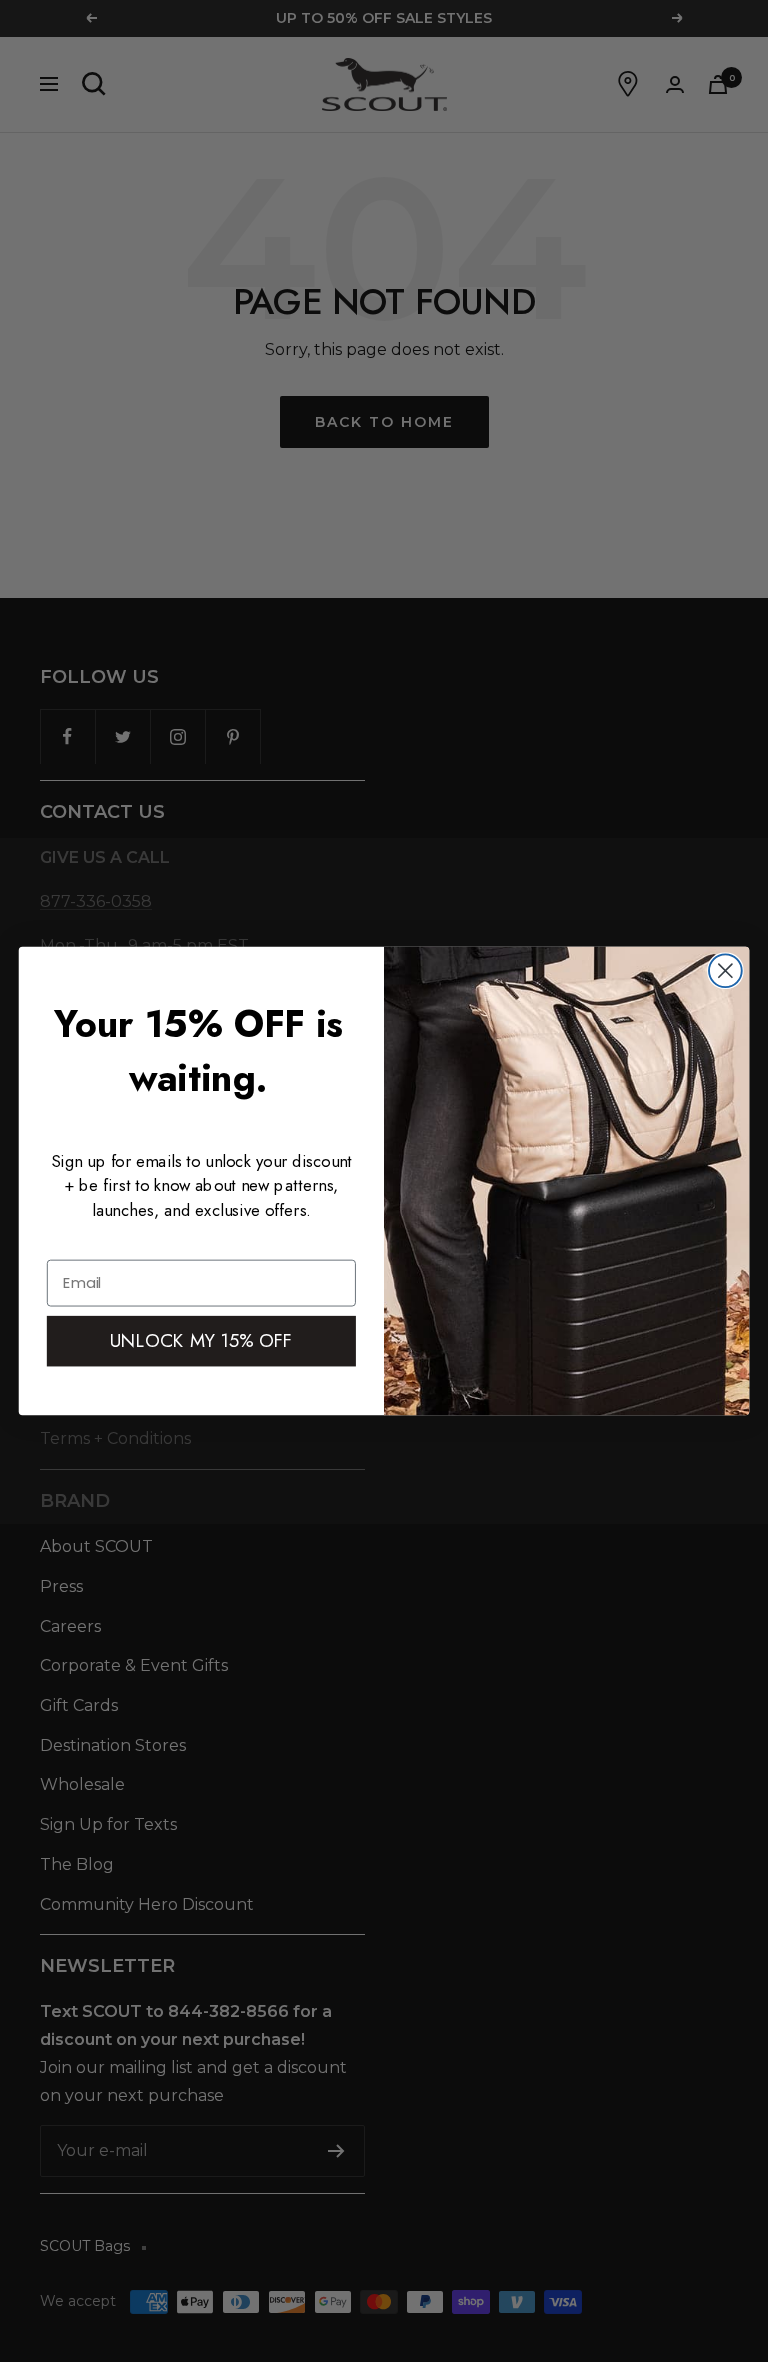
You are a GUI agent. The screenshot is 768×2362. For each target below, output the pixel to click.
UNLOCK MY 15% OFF (201, 1340)
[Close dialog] (725, 970)
